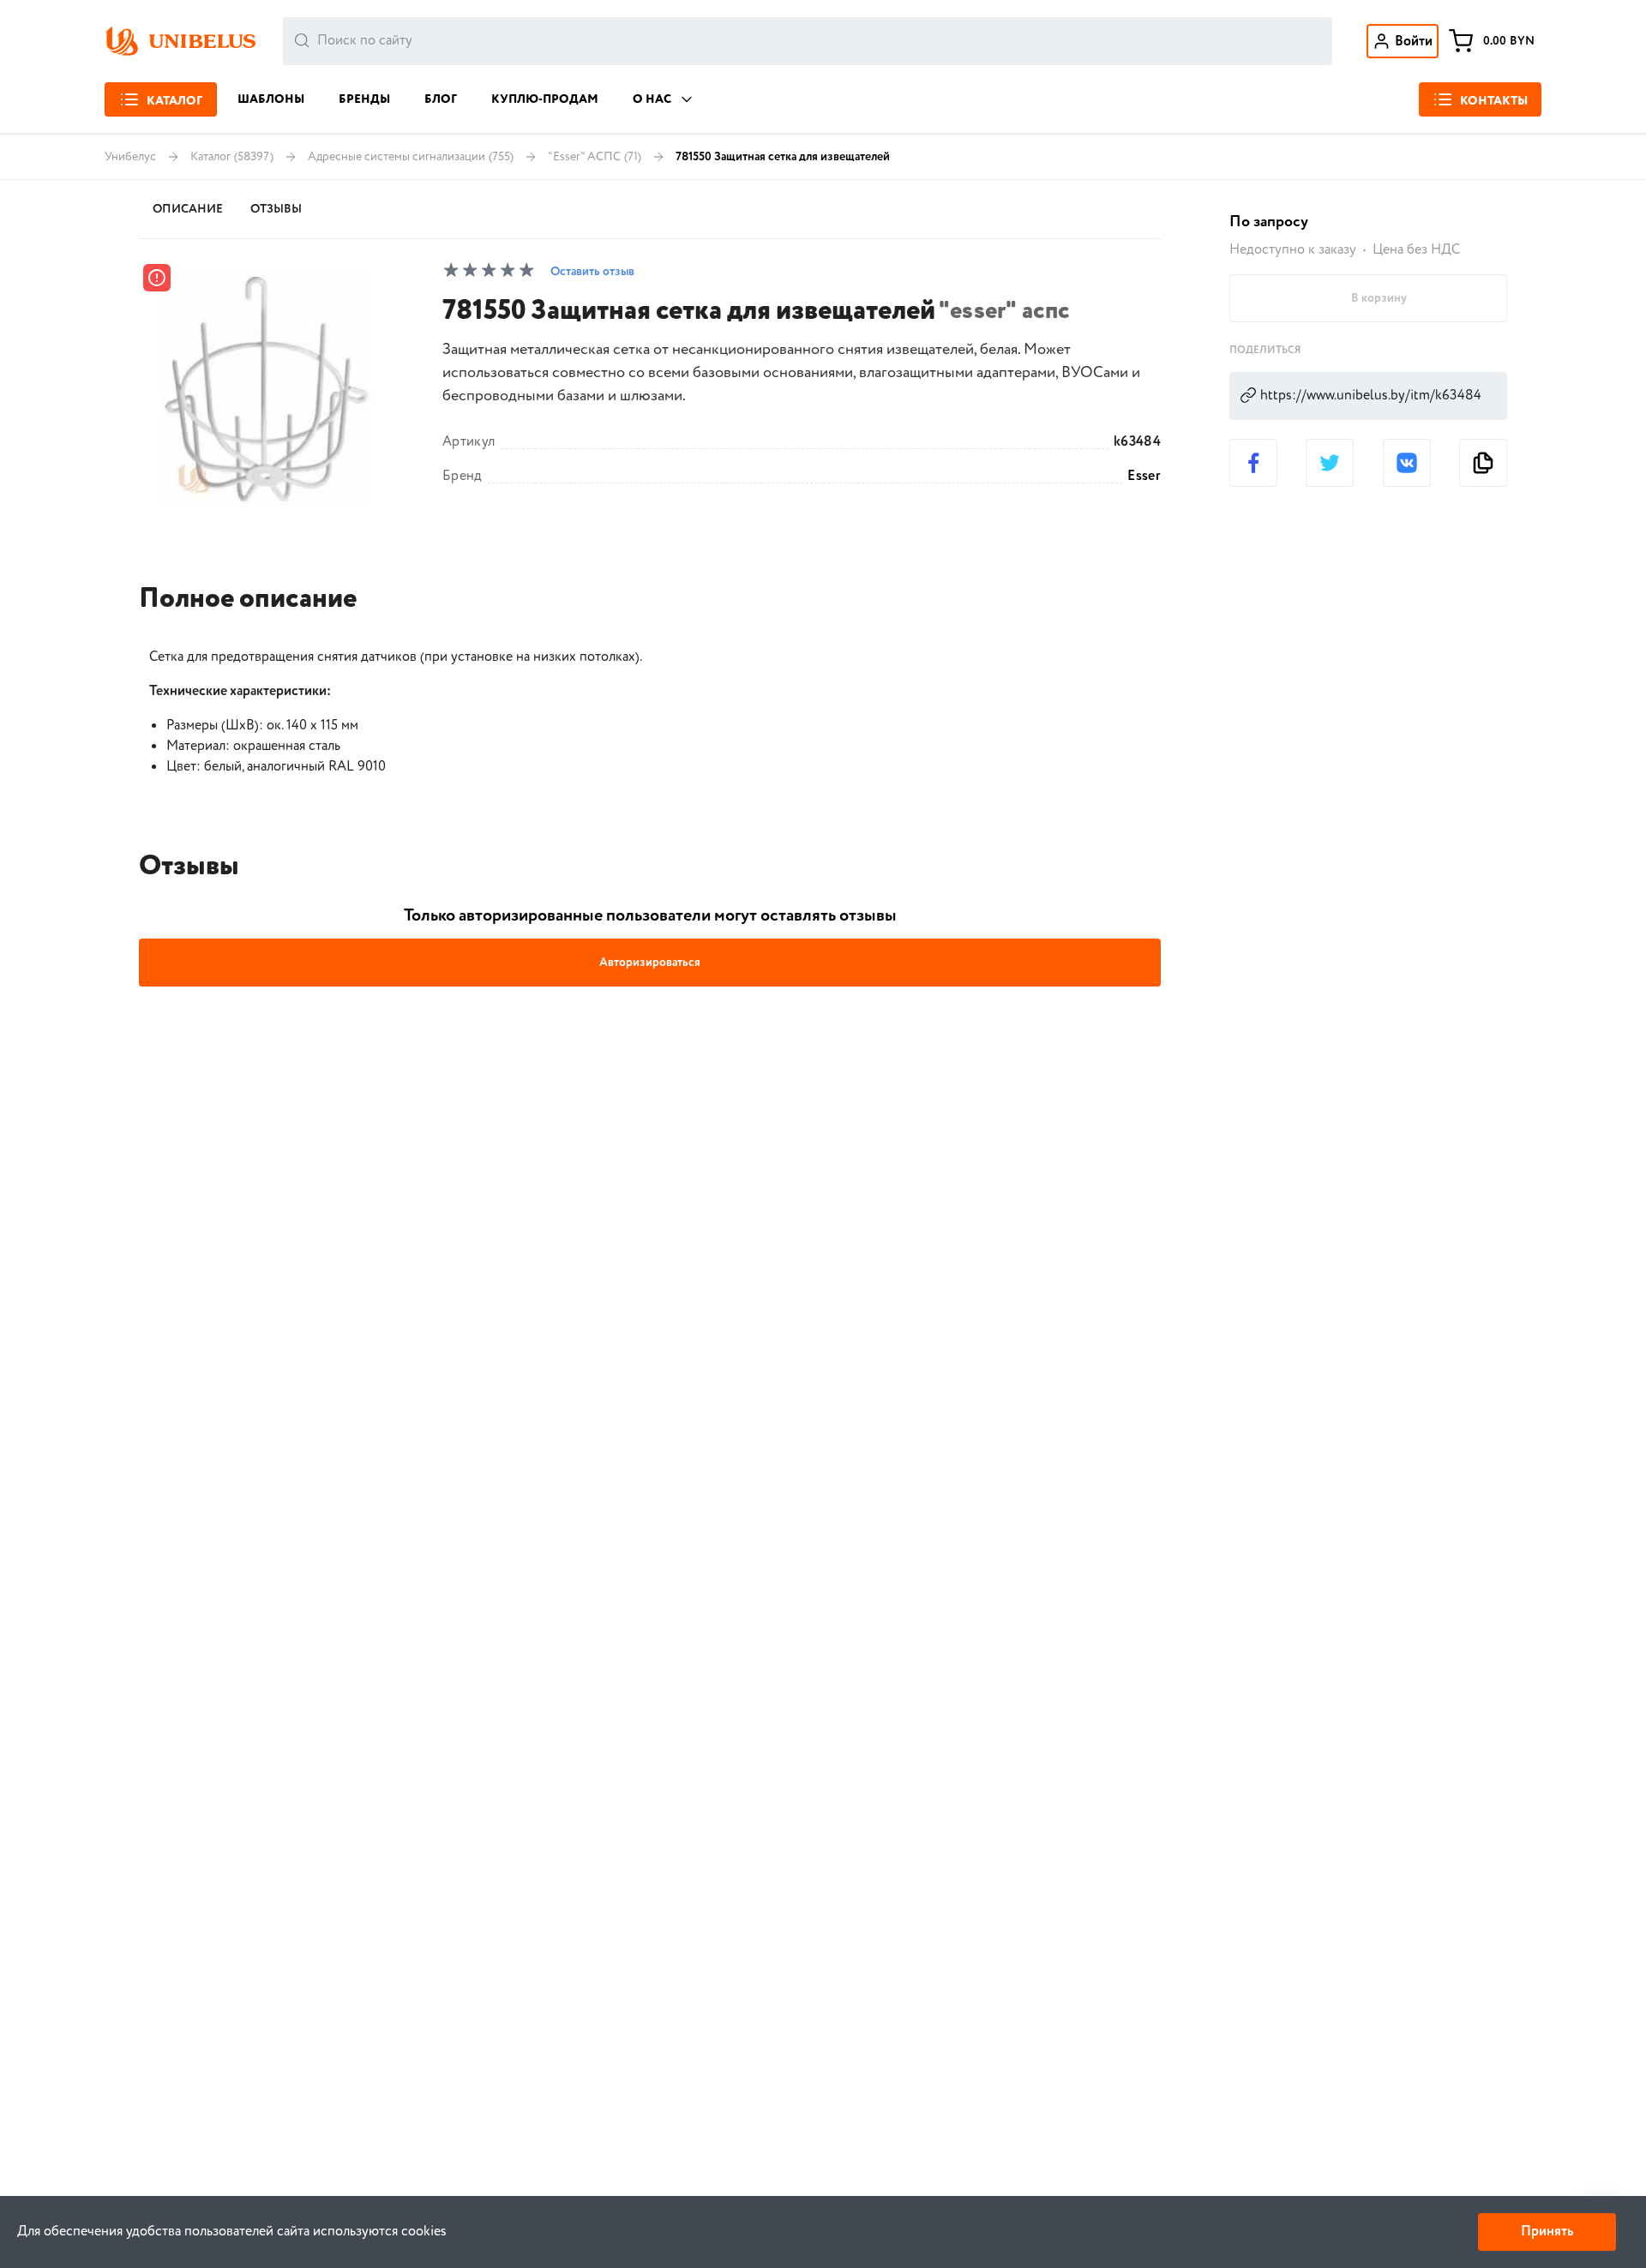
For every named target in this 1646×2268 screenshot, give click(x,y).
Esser (1144, 477)
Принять (1547, 2232)
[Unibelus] (180, 41)
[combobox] (808, 41)
